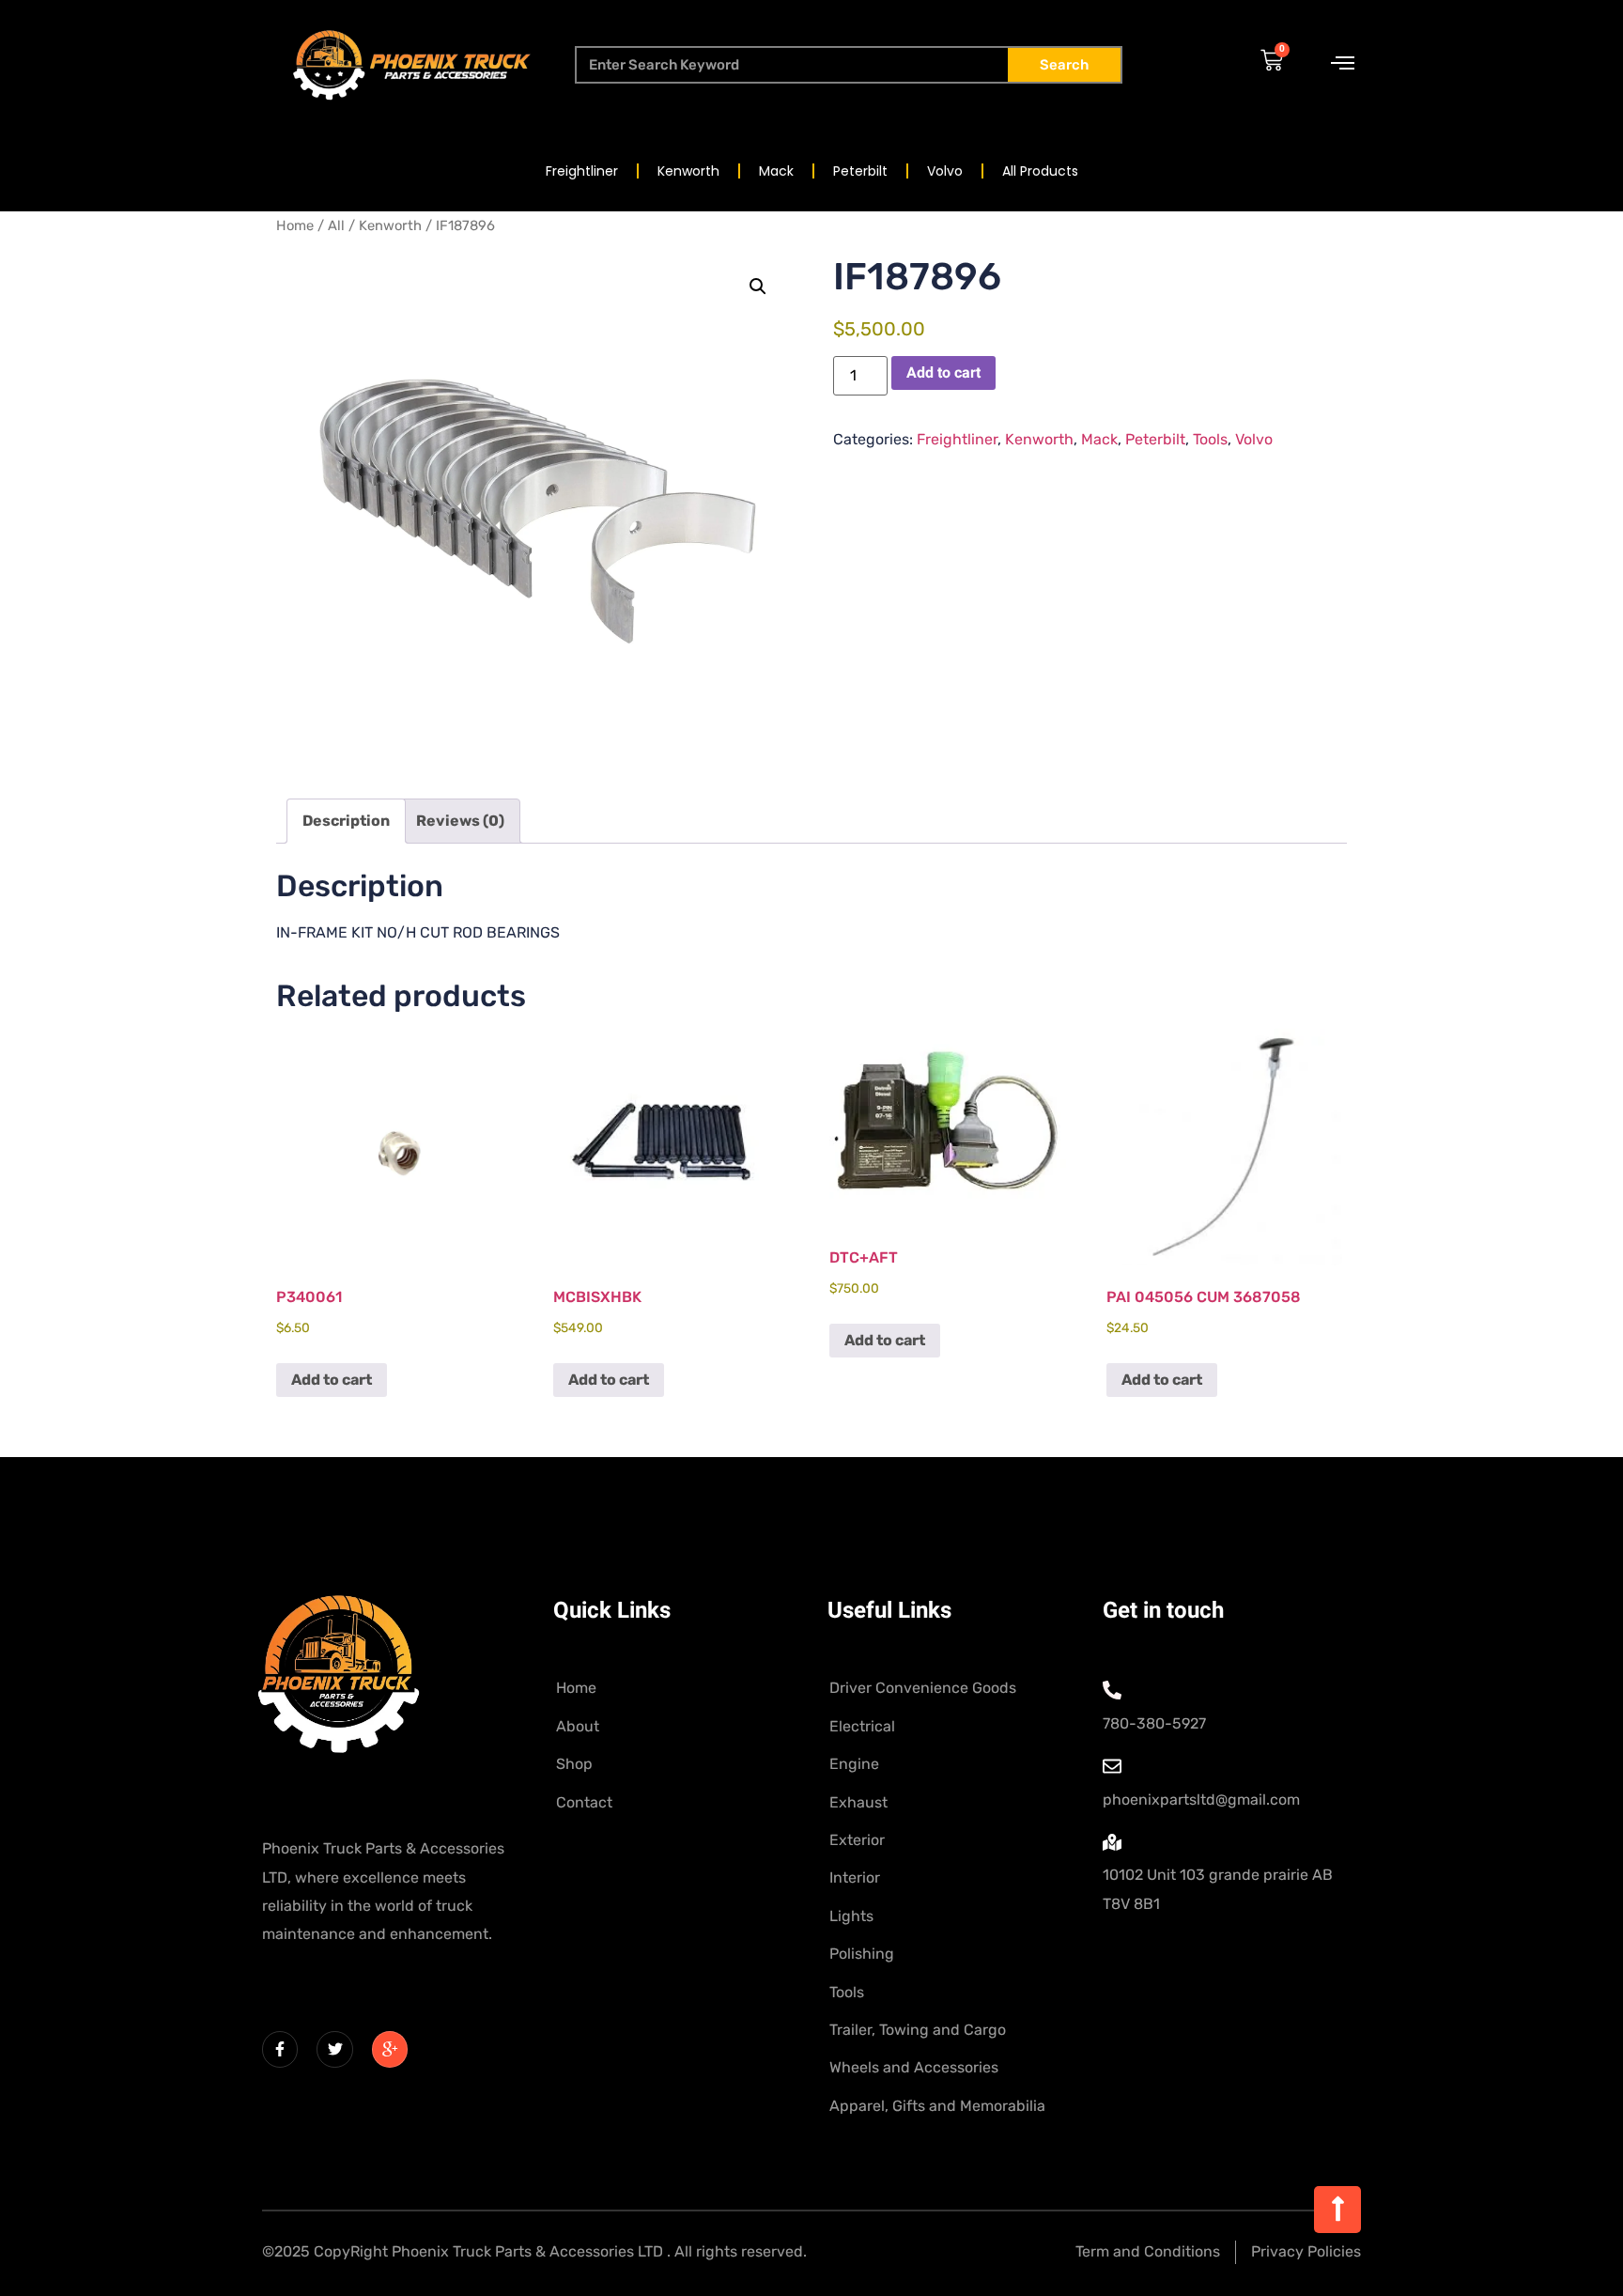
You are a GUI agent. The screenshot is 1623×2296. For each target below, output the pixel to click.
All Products (1040, 171)
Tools (1210, 439)
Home (295, 225)
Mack (776, 171)
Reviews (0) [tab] (460, 821)
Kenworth (688, 171)
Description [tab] (346, 821)
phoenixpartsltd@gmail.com (1201, 1800)
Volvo (945, 171)
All (336, 225)
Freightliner (582, 171)
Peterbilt (860, 171)
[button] (758, 287)
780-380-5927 (1154, 1723)
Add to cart (943, 373)
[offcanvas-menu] (1343, 64)
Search (1064, 65)
